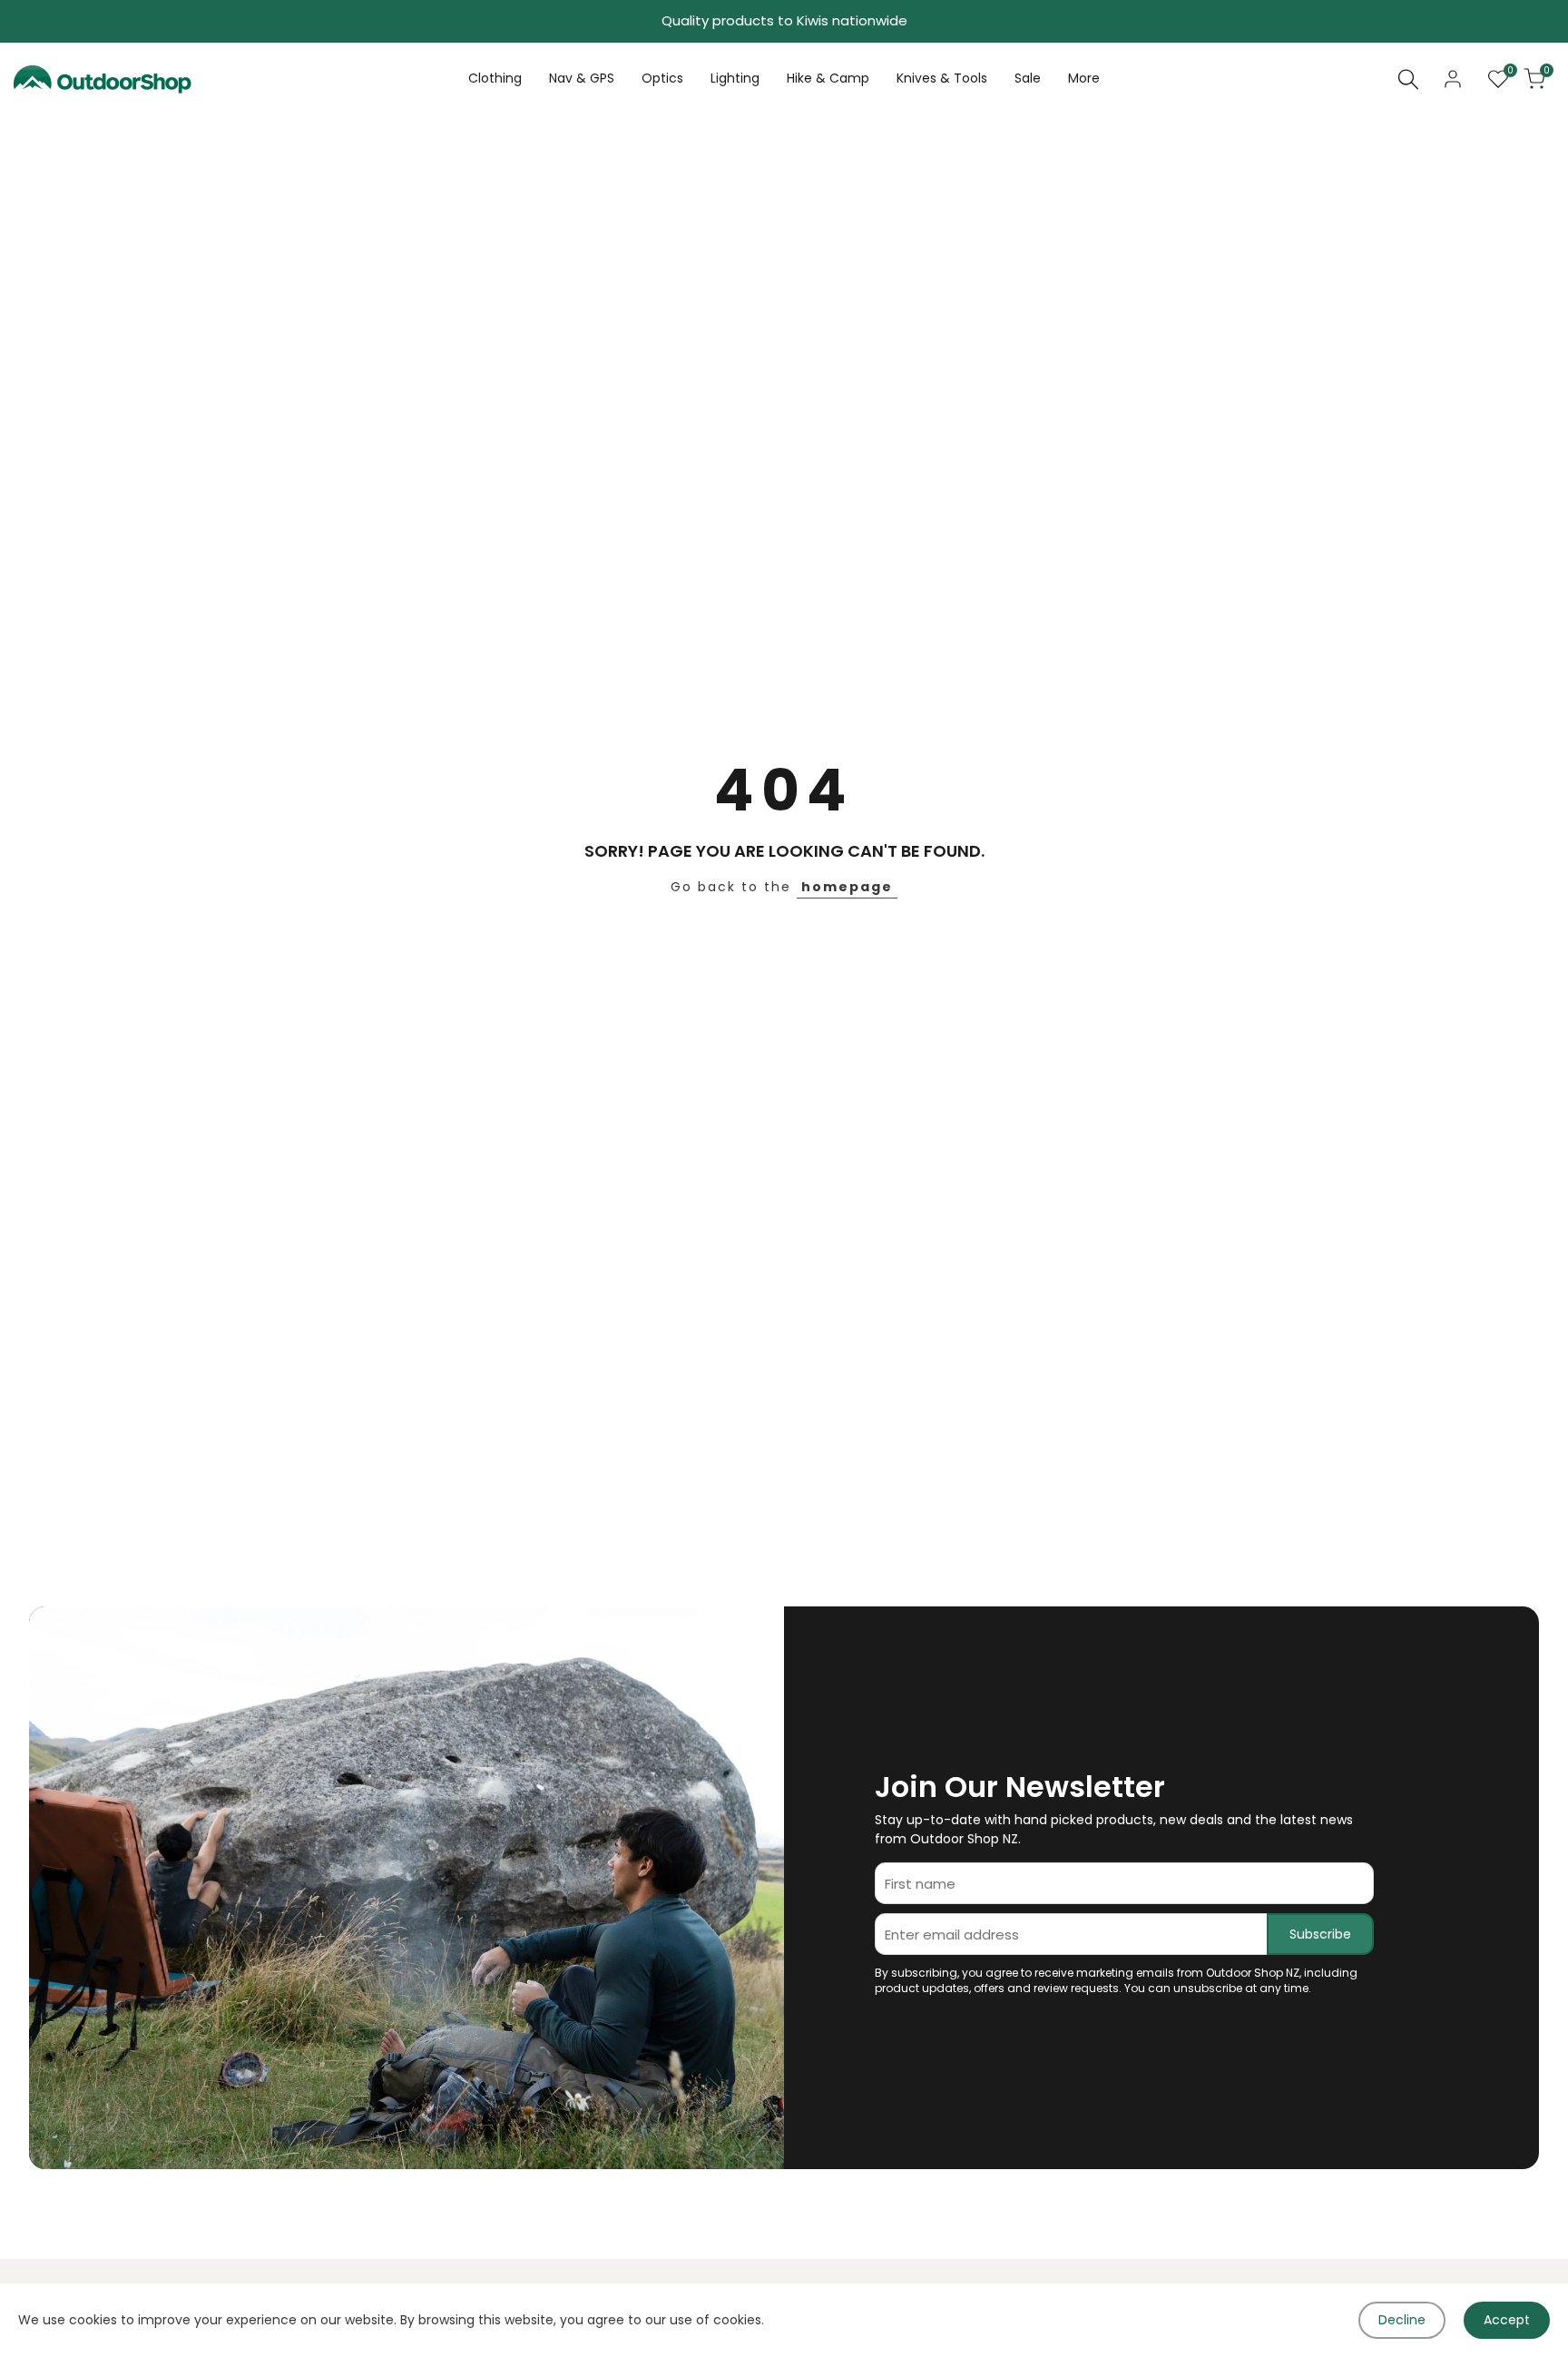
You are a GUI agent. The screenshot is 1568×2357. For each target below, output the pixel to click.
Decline (1402, 2320)
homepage (847, 887)
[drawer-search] (1408, 79)
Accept (1507, 2320)
